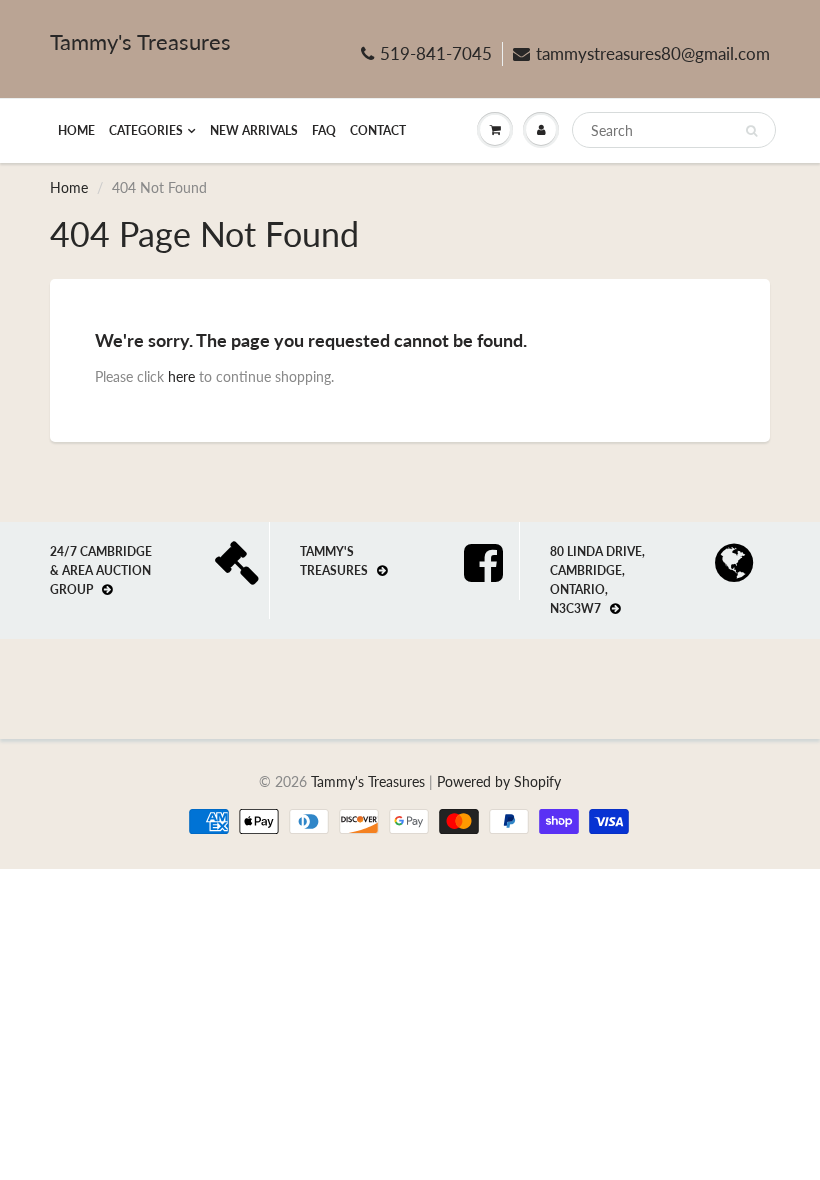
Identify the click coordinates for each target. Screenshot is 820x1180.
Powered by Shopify (499, 781)
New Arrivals (254, 130)
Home (76, 130)
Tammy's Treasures (140, 41)
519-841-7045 (436, 53)
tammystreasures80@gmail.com (653, 53)
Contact (378, 130)
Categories (146, 130)
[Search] (751, 131)
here (181, 376)
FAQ (324, 130)
